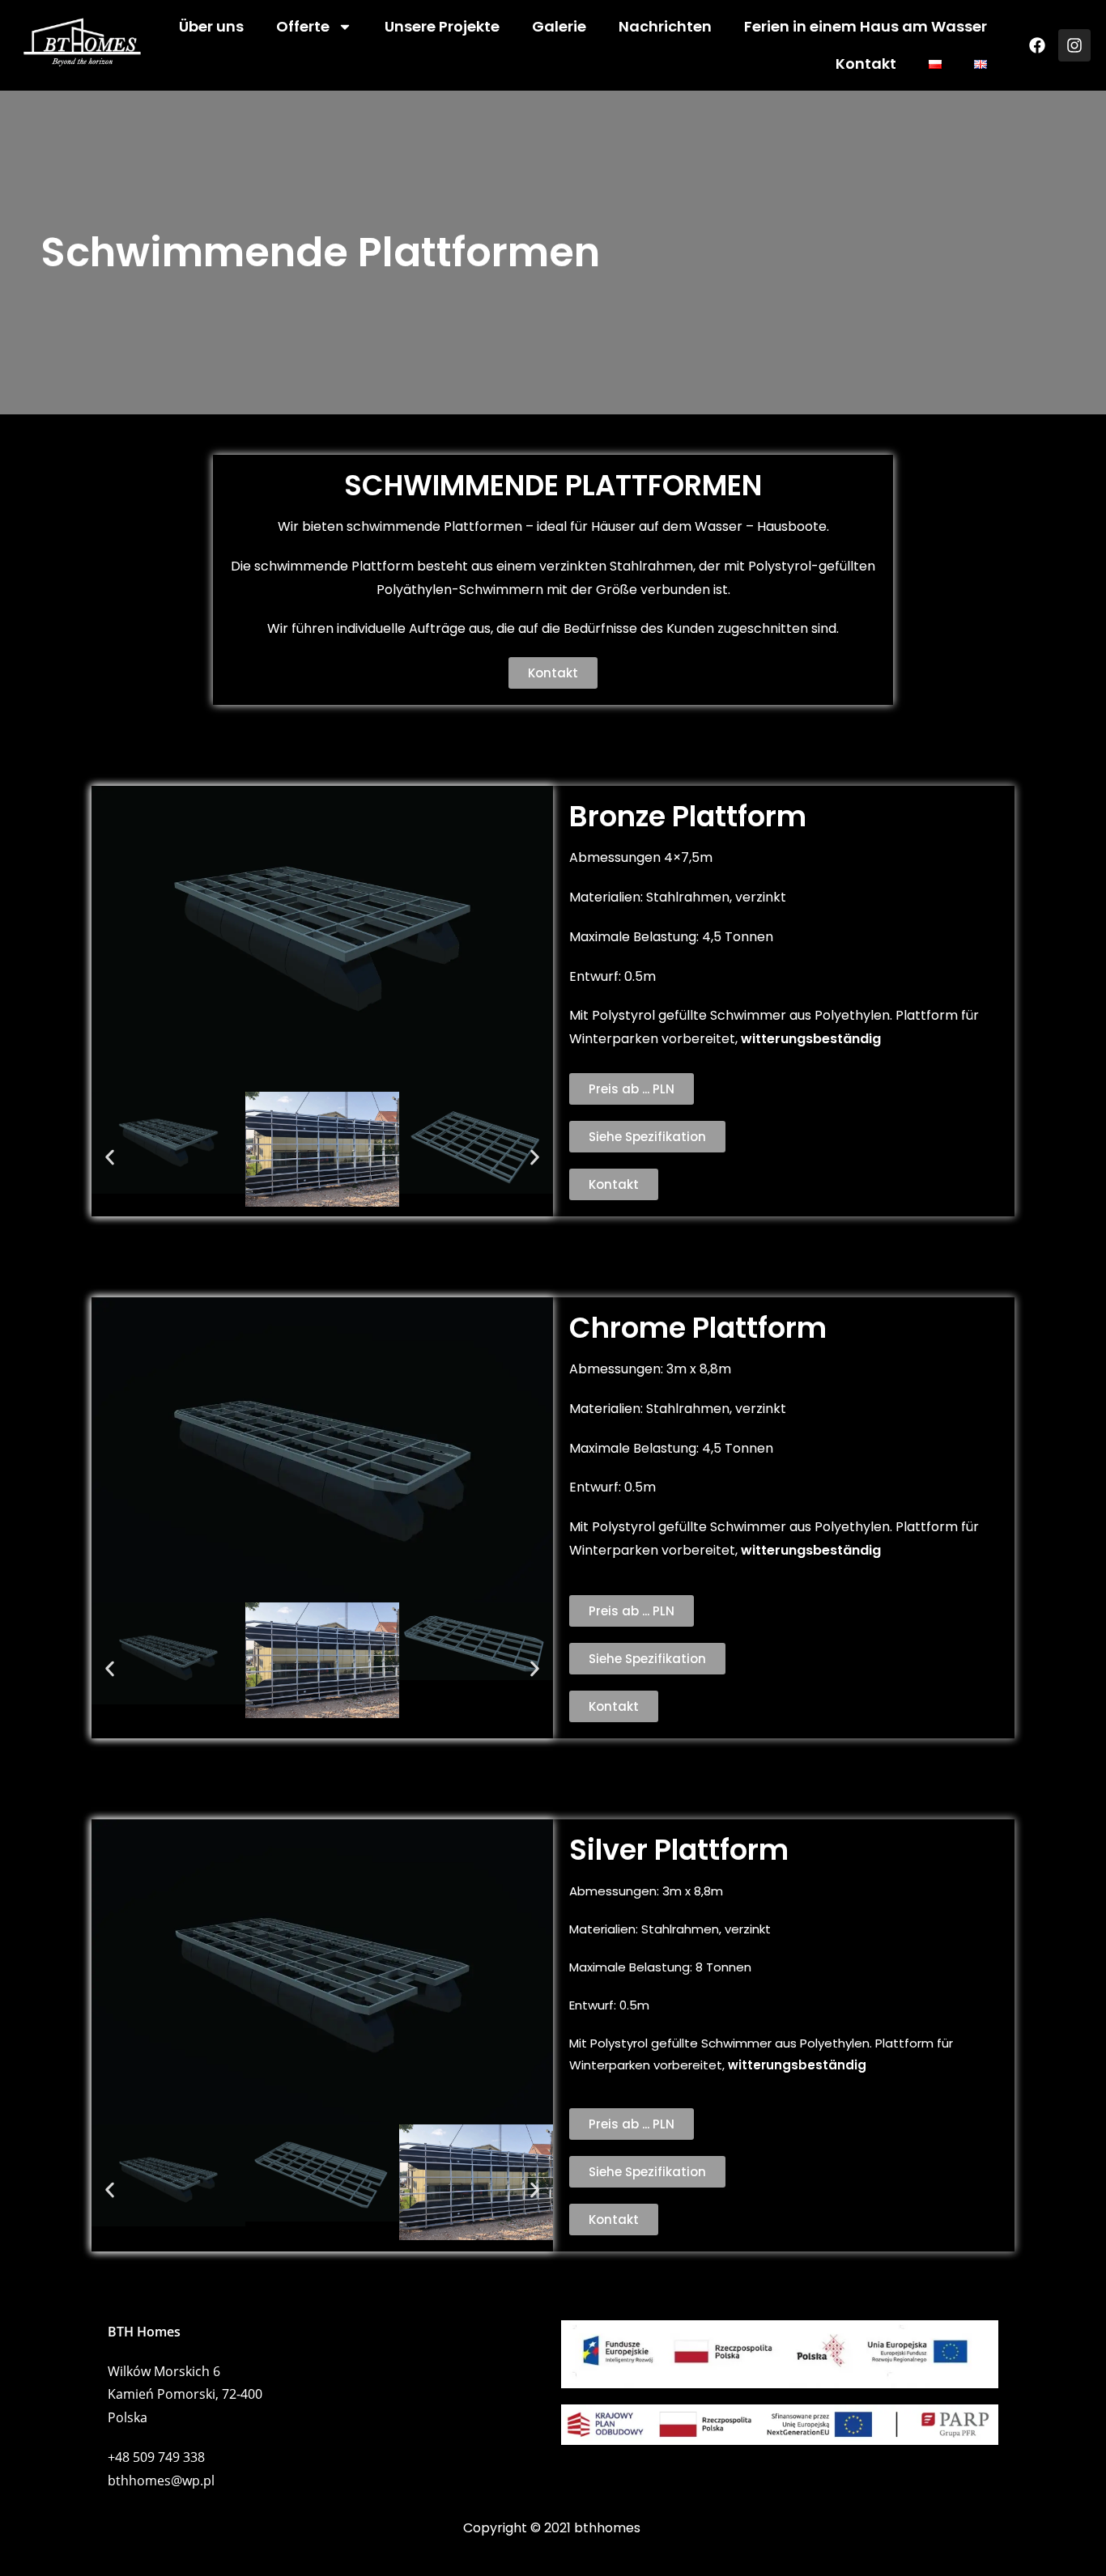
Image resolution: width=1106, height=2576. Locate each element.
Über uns (211, 26)
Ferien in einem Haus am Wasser (866, 26)
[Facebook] (1037, 45)
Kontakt (866, 64)
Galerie (559, 26)
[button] (110, 1158)
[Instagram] (1074, 45)
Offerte (303, 26)
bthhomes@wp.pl (161, 2481)
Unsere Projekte (442, 26)
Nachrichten (665, 26)
